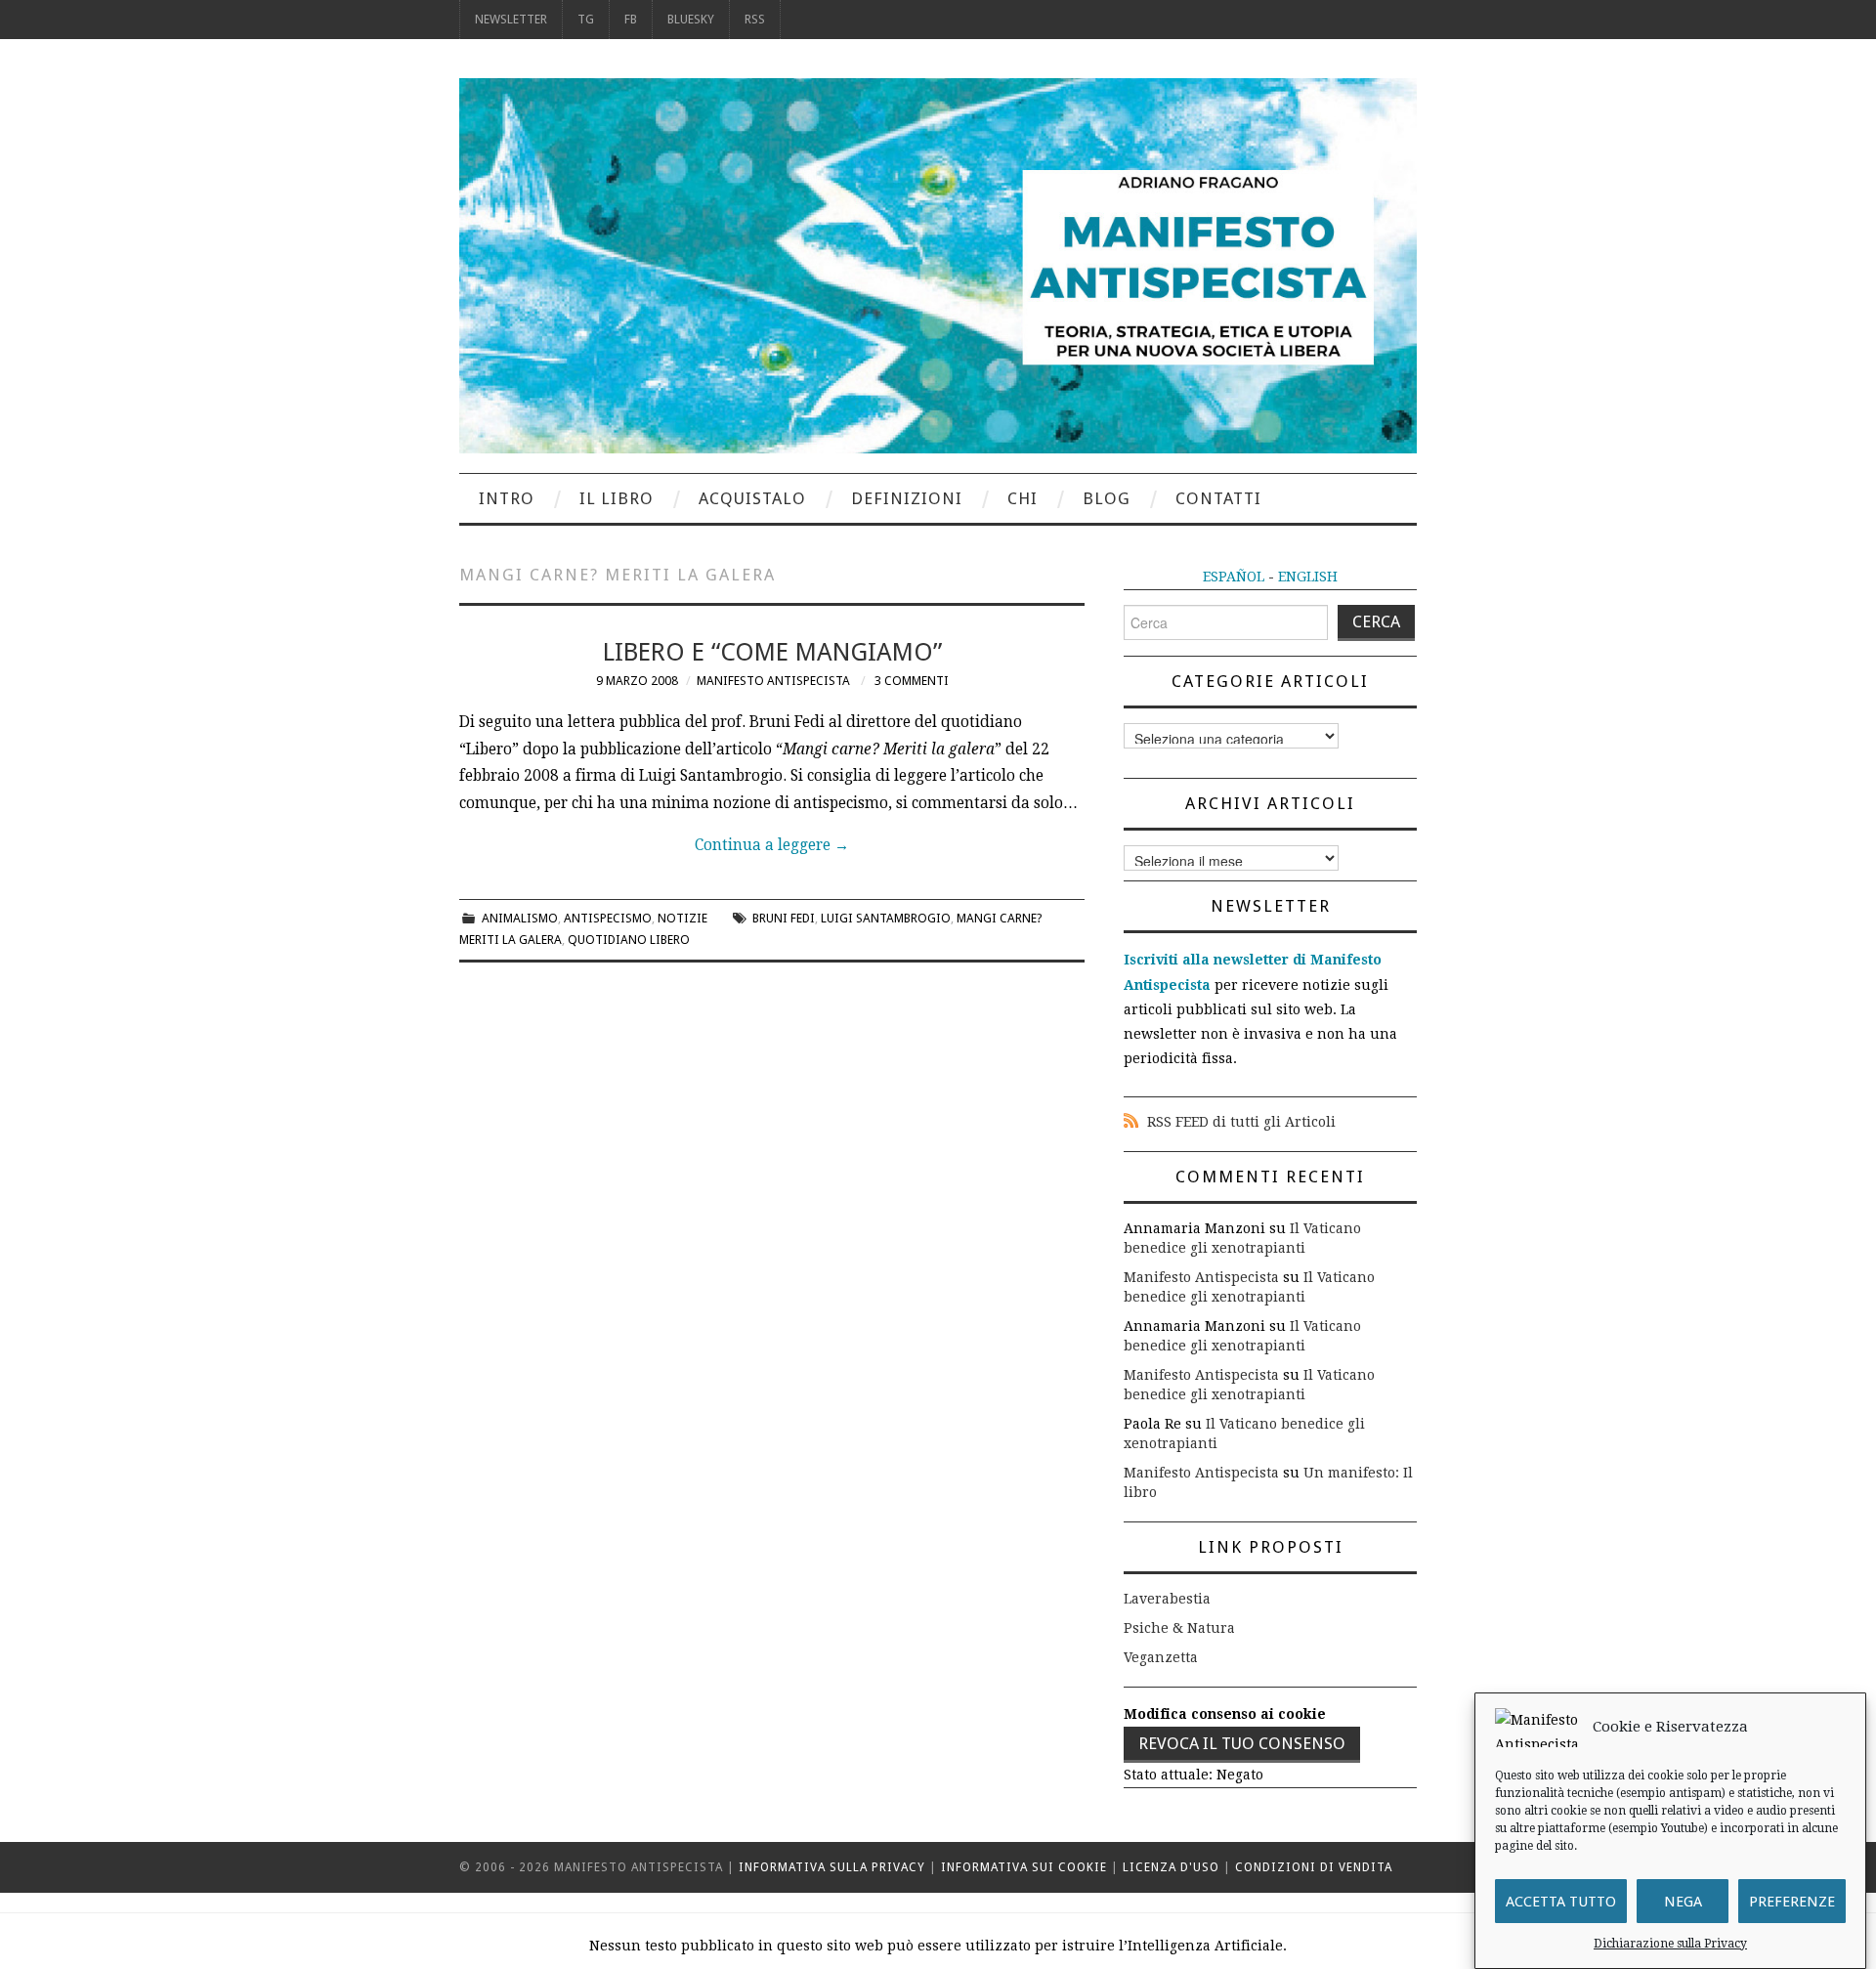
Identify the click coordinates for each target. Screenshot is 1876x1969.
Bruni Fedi (784, 918)
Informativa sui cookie (1024, 1867)
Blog (1107, 498)
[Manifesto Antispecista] (938, 265)
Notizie (682, 918)
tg (586, 19)
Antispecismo (608, 918)
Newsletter (511, 19)
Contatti (1218, 498)
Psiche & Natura (1179, 1628)
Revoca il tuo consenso (1242, 1743)
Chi (1023, 498)
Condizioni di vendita (1314, 1867)
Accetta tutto (1561, 1902)
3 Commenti (912, 681)
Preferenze (1792, 1902)
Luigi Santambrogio (886, 918)
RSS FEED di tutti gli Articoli (1241, 1122)
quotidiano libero (629, 940)
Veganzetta (1161, 1657)
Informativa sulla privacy (832, 1867)
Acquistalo (752, 498)
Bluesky (691, 19)
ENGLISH (1308, 577)
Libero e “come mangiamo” (772, 652)
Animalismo (520, 918)
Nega (1683, 1902)
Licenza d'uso (1171, 1867)
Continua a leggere (772, 845)
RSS (755, 19)
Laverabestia (1167, 1599)
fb (631, 19)
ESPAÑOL (1234, 577)
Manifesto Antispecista (773, 681)
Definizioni (907, 498)
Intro (507, 498)
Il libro (617, 498)
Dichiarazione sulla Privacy (1670, 1944)
